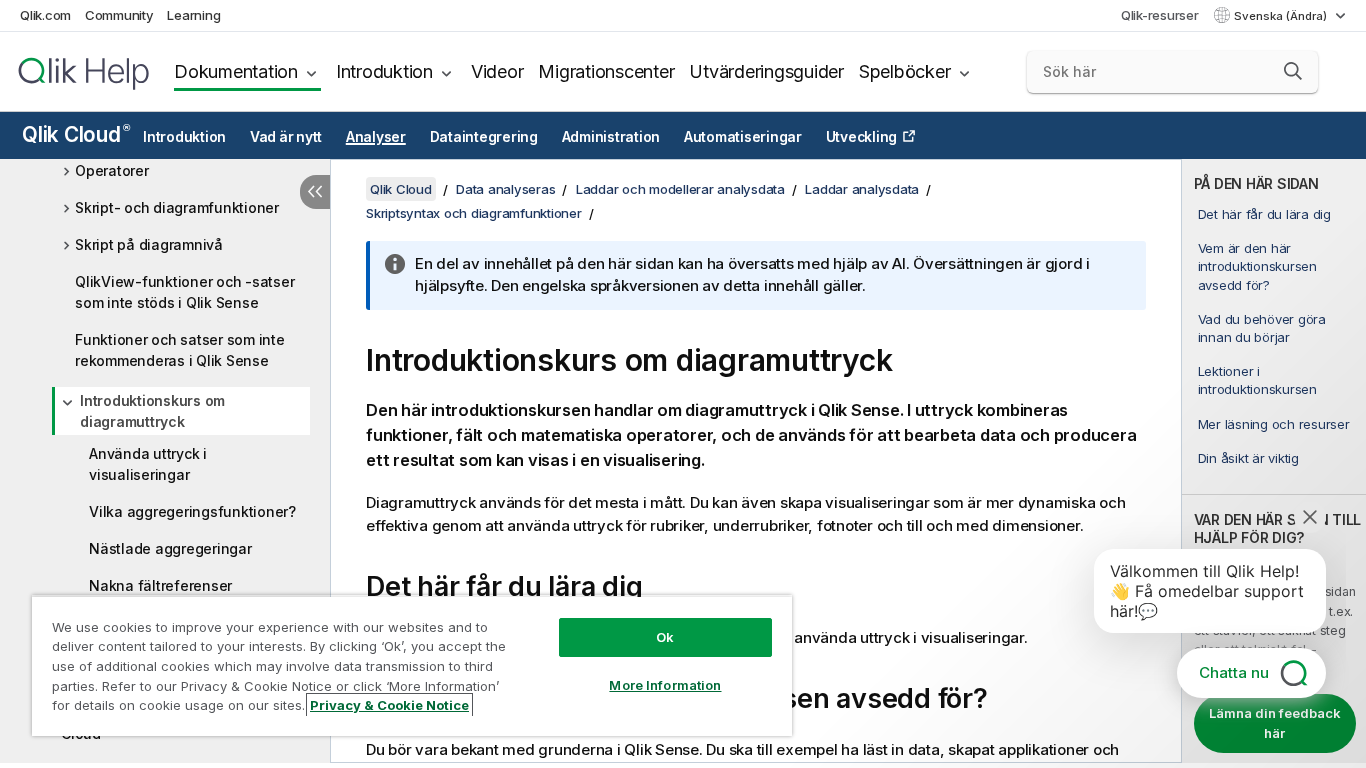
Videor (497, 71)
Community (119, 15)
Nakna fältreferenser (160, 585)
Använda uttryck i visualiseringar (148, 464)
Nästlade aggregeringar (170, 548)
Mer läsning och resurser (1274, 424)
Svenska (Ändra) (1282, 16)
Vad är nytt (286, 137)
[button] (1293, 71)
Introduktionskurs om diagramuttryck (152, 411)
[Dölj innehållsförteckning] (315, 192)
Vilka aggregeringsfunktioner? (192, 511)
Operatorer (112, 170)
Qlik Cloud (75, 134)
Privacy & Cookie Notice (389, 705)
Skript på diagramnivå (149, 244)
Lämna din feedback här (1275, 723)
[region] (412, 665)
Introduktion (384, 71)
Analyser (376, 137)
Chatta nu (1234, 672)
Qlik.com (45, 15)
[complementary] (1274, 461)
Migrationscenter (606, 71)
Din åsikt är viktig (1248, 458)
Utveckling (862, 137)
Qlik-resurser (1160, 15)
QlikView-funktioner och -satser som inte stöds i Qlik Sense (184, 292)
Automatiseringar (743, 137)
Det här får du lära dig (1264, 214)
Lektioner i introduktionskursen (1257, 380)
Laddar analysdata (862, 189)
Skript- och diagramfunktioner (177, 207)
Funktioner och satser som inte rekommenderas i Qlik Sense (180, 350)
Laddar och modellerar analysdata (680, 189)
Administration (611, 137)
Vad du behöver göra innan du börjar (1262, 328)
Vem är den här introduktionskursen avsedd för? (1257, 266)
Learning (193, 15)
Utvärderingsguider (766, 71)
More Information (665, 685)
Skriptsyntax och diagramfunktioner (474, 213)
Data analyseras (505, 189)
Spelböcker (905, 71)
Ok (665, 637)
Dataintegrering (484, 137)
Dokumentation (236, 71)
